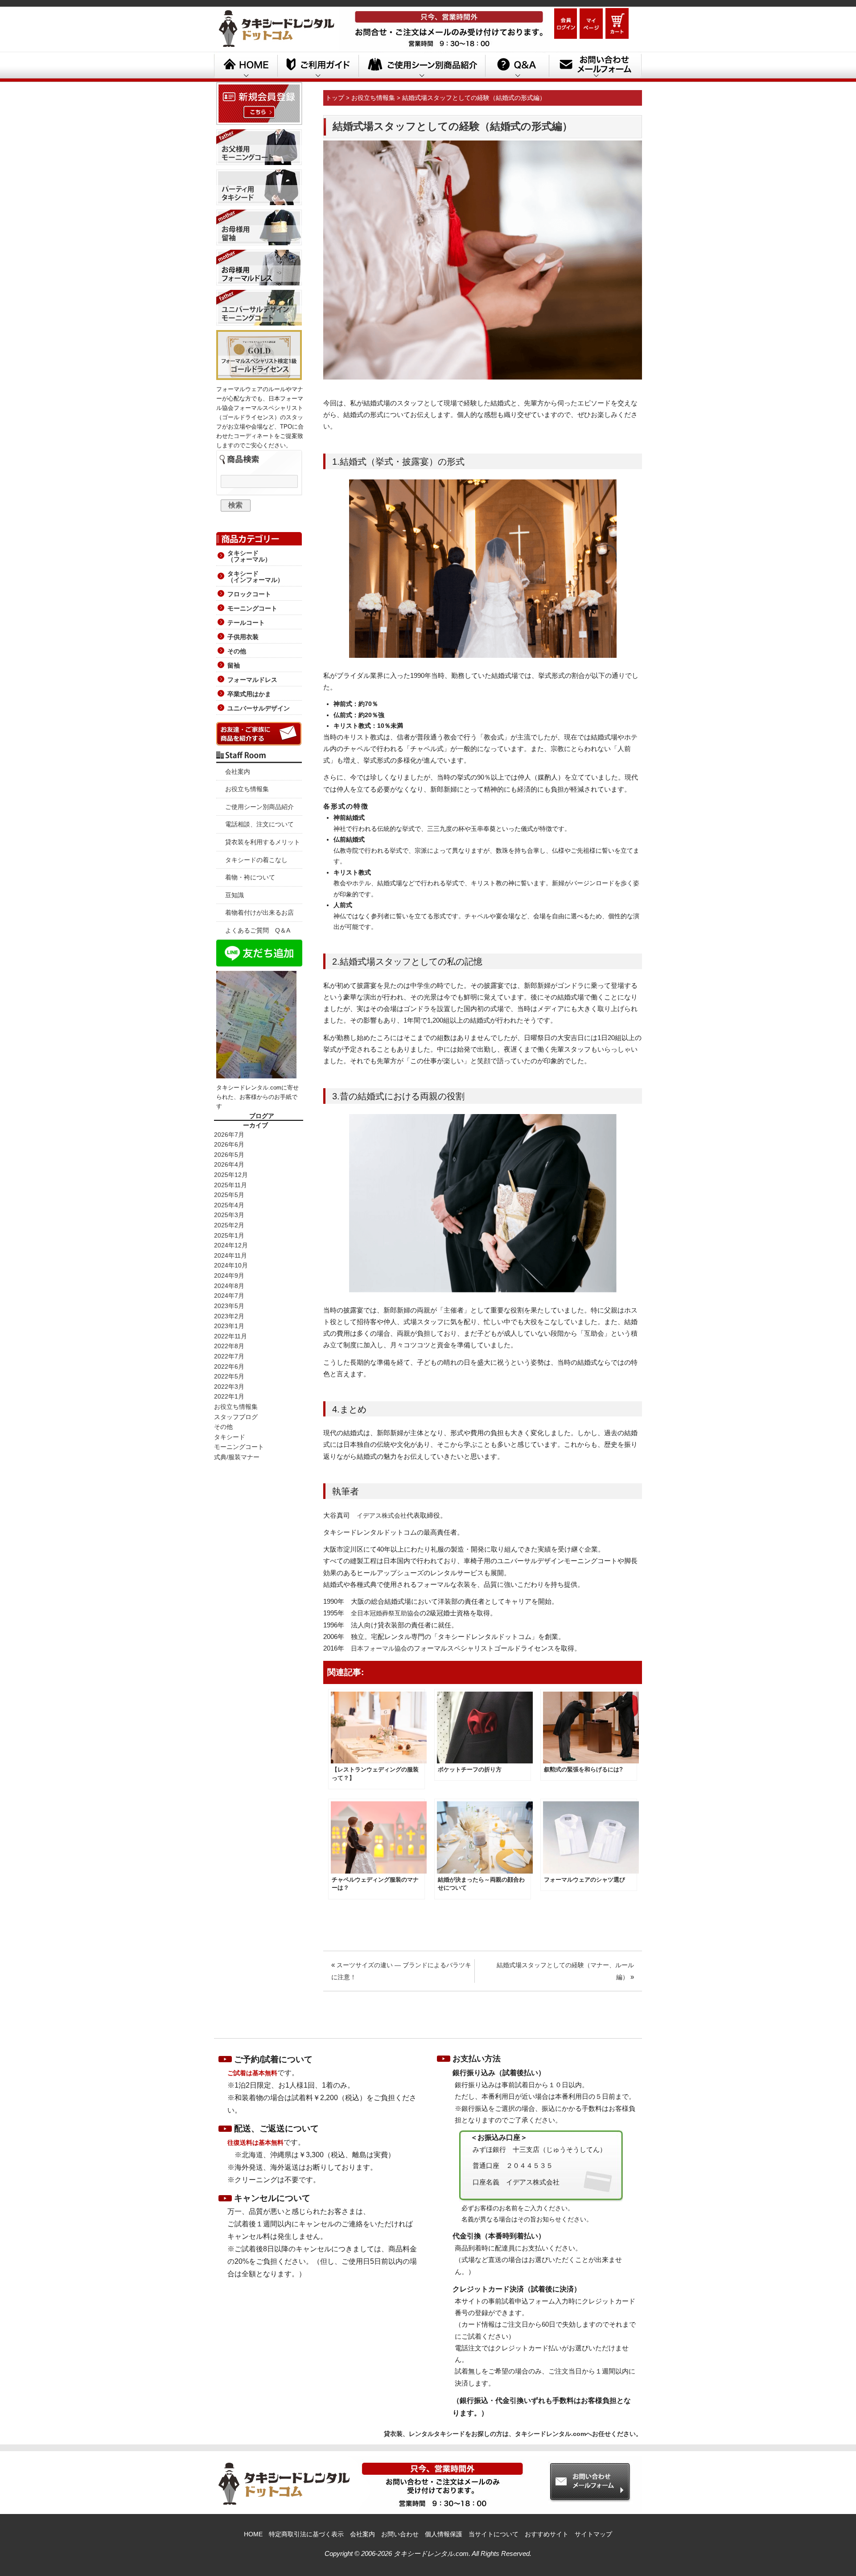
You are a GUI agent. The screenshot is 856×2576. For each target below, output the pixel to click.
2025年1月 (229, 1235)
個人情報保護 (444, 2534)
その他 (237, 651)
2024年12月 (231, 1245)
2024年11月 (230, 1255)
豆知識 (235, 895)
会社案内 (238, 772)
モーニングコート (252, 608)
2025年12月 (231, 1175)
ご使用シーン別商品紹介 (259, 807)
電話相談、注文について (259, 824)
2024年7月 (229, 1296)
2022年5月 (229, 1376)
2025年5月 (229, 1195)
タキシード (230, 1437)
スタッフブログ (236, 1417)
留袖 (234, 665)
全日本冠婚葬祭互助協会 (385, 1613)
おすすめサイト (547, 2534)
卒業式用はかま (249, 694)
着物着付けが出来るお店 (259, 912)
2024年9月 (229, 1276)
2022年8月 (229, 1346)
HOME (246, 66)
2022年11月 (230, 1336)
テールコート (246, 623)
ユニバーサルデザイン (259, 708)
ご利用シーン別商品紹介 (422, 66)
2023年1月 (229, 1326)
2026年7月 (229, 1135)
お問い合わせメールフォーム (595, 66)
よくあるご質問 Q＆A (258, 930)
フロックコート (249, 594)
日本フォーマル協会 (379, 1648)
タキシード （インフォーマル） (255, 577)
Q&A (517, 66)
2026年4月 (229, 1164)
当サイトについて (494, 2534)
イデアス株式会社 (382, 1515)
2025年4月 (229, 1205)
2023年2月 (229, 1316)
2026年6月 (229, 1144)
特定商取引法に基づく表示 (306, 2534)
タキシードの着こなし (256, 860)
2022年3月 (229, 1387)
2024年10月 (231, 1265)
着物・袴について (250, 877)
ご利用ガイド (318, 66)
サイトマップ (593, 2534)
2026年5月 (229, 1155)
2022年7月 (229, 1356)
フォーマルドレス (252, 680)
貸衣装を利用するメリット (263, 842)
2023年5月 (229, 1306)
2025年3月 (229, 1215)
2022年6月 (229, 1366)
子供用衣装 (243, 637)
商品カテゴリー (259, 537)
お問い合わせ (400, 2534)
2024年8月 (229, 1286)
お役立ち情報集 (247, 789)
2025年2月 (229, 1225)
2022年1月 (229, 1396)
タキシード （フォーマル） (249, 556)
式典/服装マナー (237, 1457)
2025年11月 (230, 1185)
